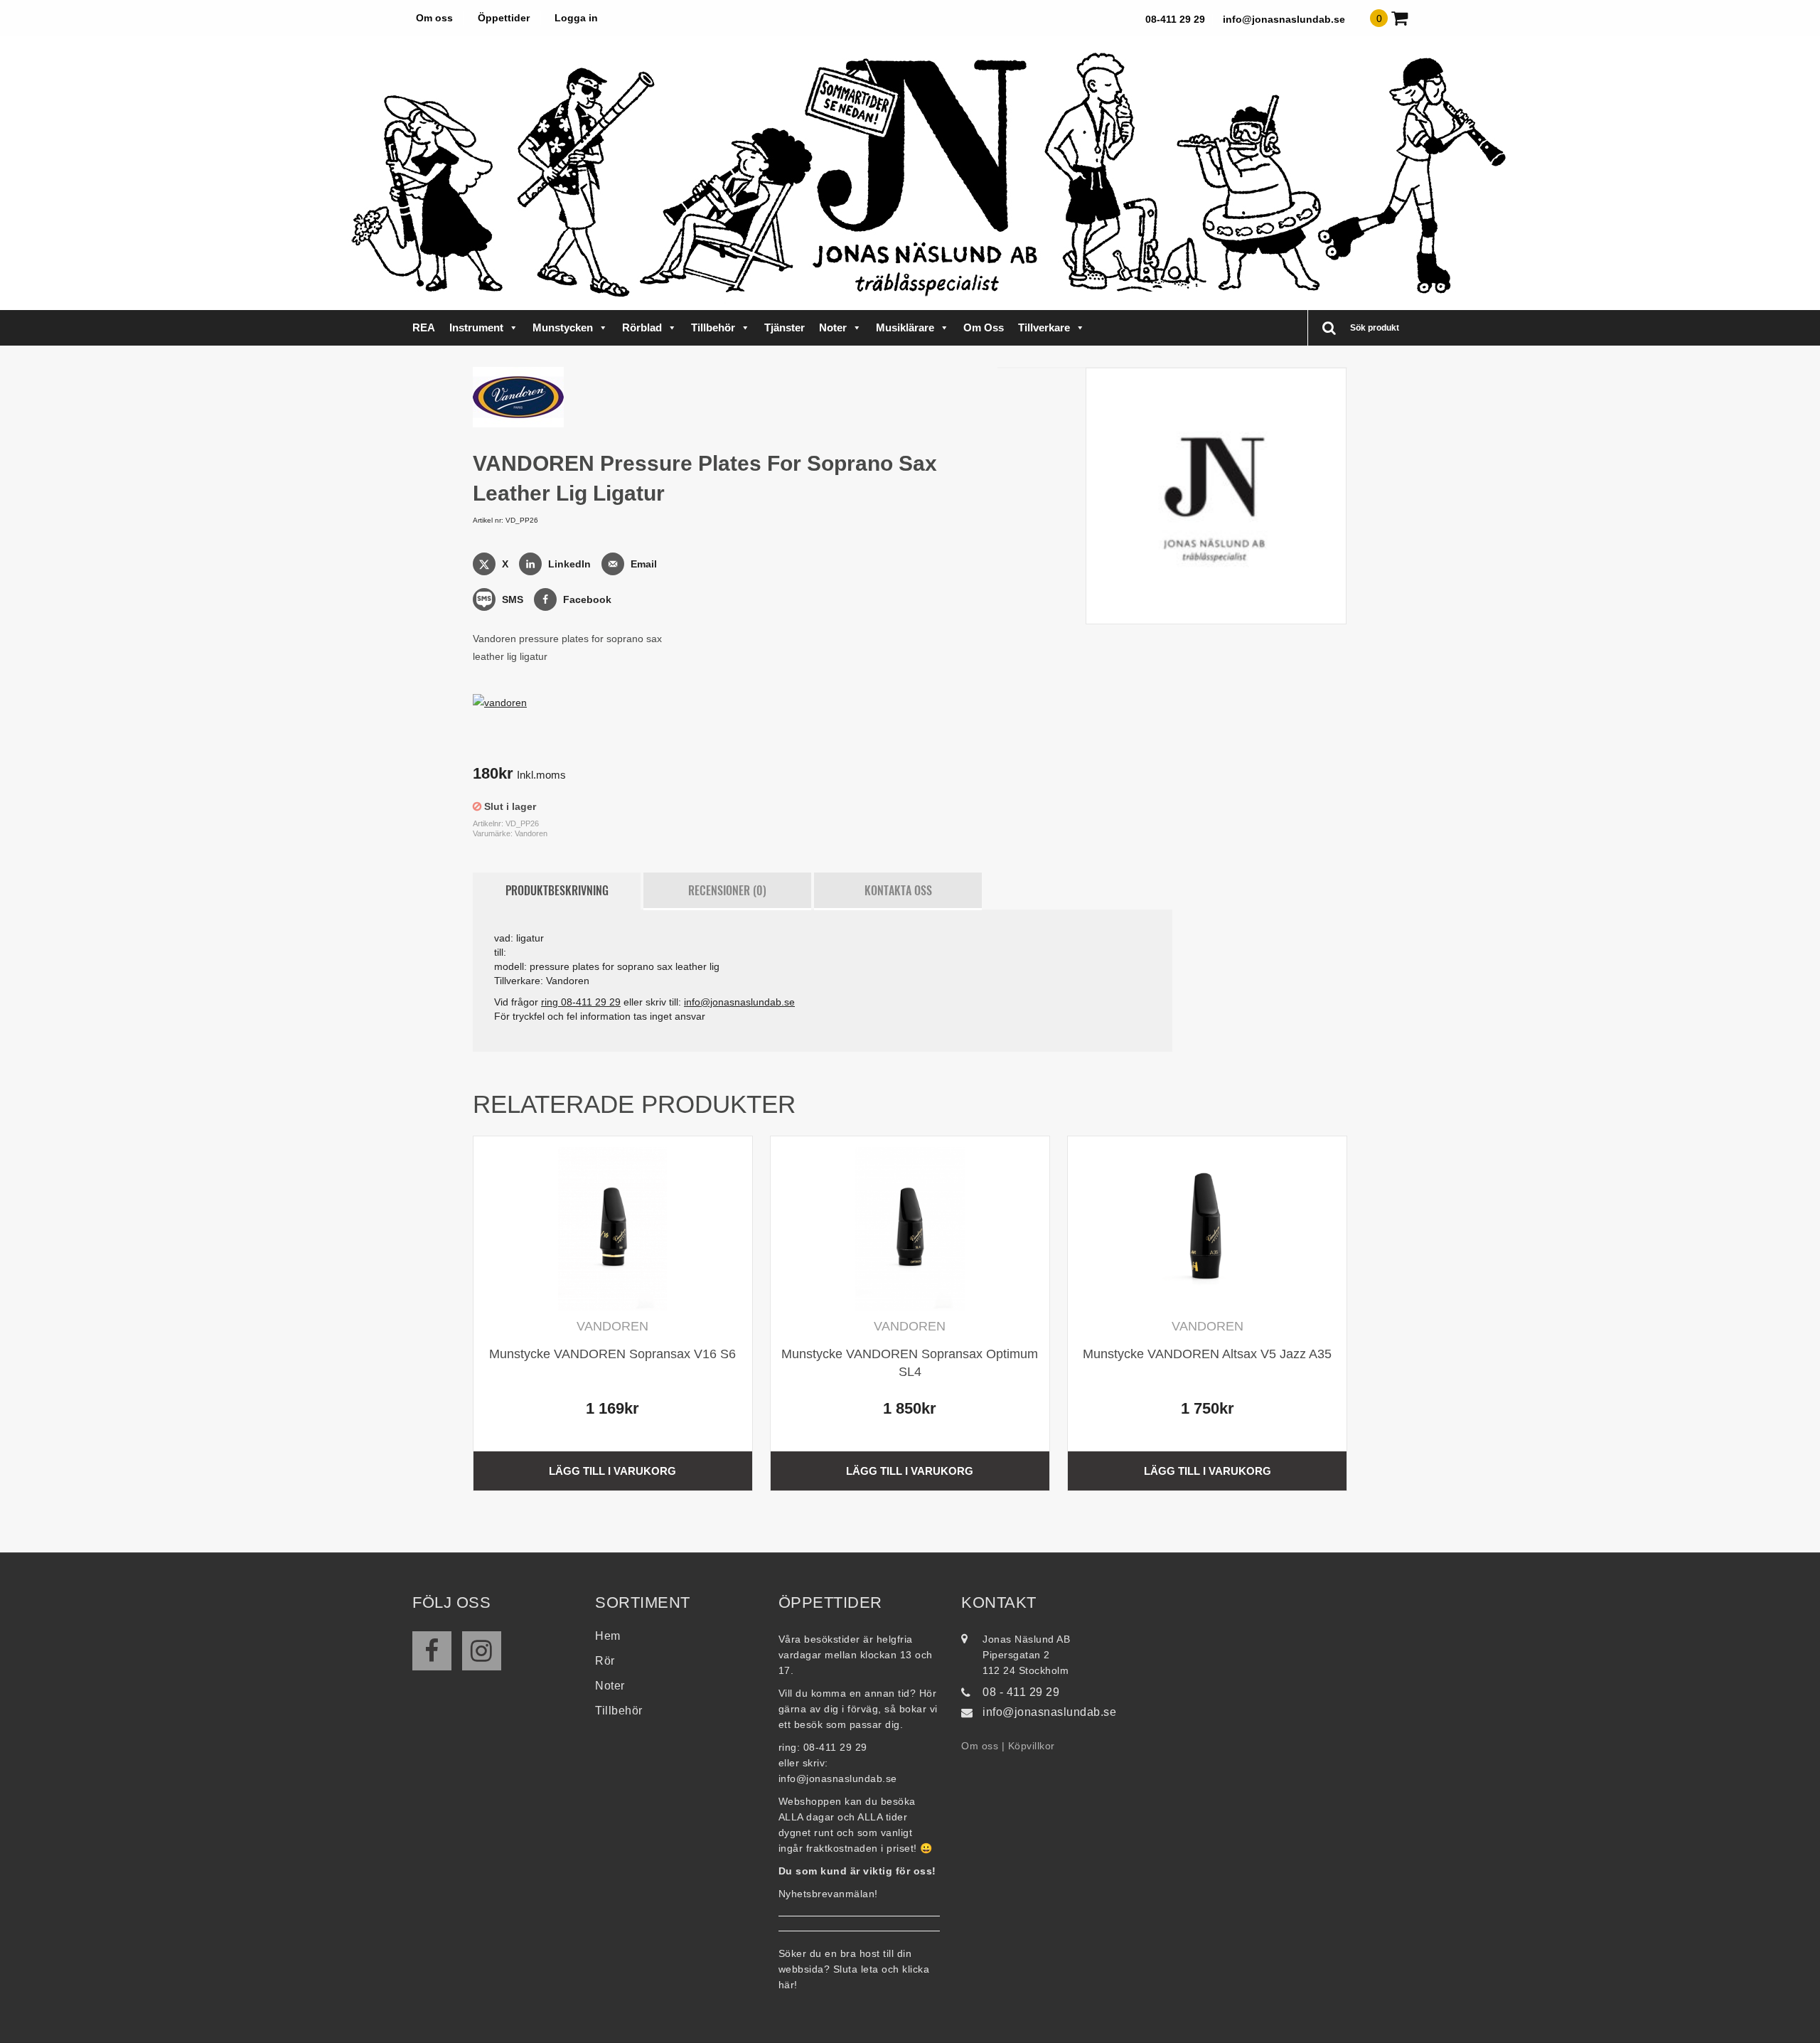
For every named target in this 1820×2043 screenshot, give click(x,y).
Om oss (434, 18)
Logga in (576, 18)
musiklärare (905, 327)
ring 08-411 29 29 (581, 1002)
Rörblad (642, 327)
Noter (833, 327)
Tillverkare (1044, 327)
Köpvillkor (1032, 1746)
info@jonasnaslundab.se (1284, 19)
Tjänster (785, 327)
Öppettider (504, 18)
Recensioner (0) (727, 890)
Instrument (476, 327)
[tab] (557, 891)
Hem (608, 1636)
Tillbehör (713, 327)
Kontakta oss (898, 890)
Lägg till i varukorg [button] (612, 1471)
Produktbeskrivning (557, 890)
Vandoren (531, 833)
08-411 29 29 (1175, 19)
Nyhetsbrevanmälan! (828, 1894)
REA (424, 327)
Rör (605, 1661)
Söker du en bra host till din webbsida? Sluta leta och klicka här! (854, 1969)
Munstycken (563, 327)
